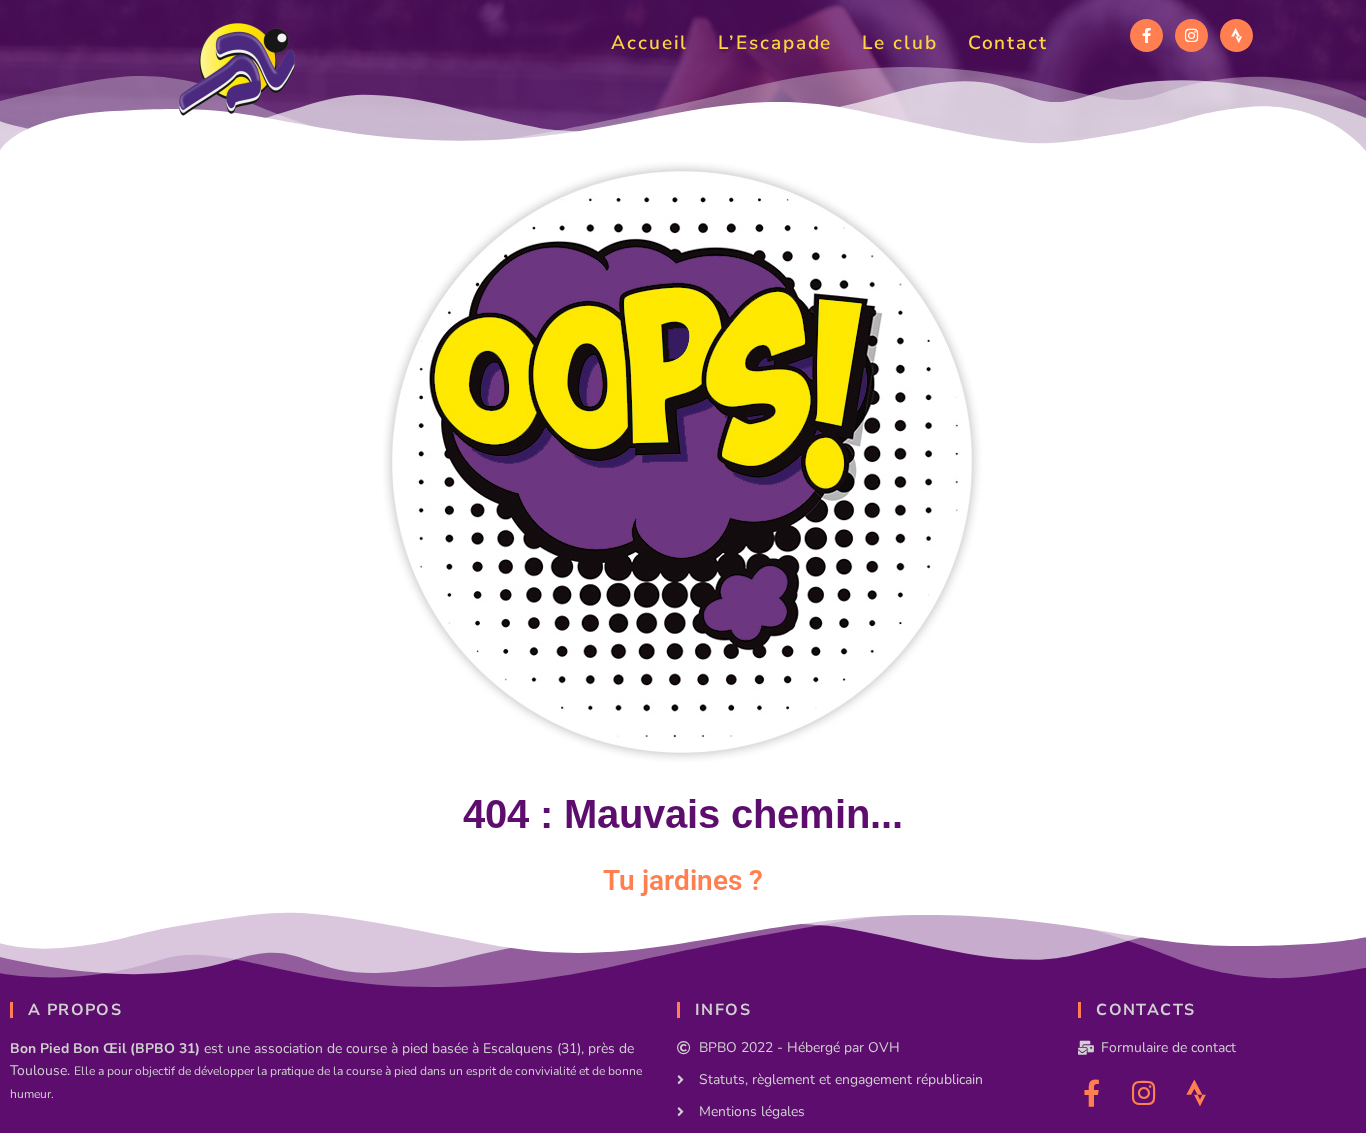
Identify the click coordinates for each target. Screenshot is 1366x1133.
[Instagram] (1191, 35)
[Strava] (1236, 35)
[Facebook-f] (1146, 35)
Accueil (649, 43)
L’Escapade (775, 43)
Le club (899, 43)
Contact (1008, 43)
